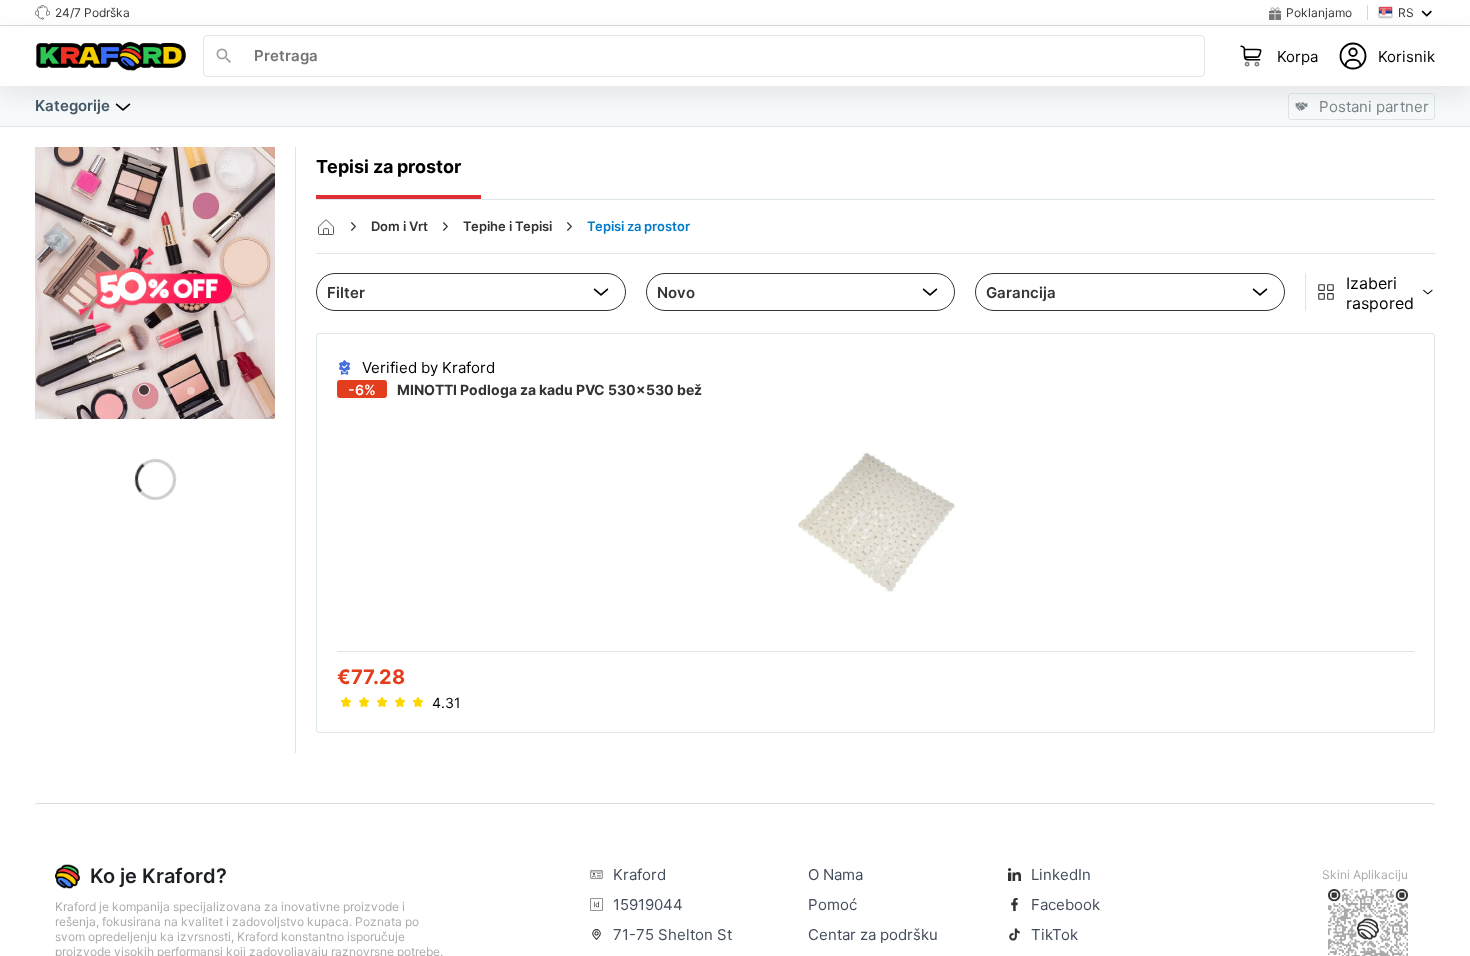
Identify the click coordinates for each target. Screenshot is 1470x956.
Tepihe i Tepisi (507, 226)
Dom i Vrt (399, 226)
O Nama (835, 874)
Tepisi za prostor (638, 226)
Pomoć (832, 904)
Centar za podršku (873, 934)
